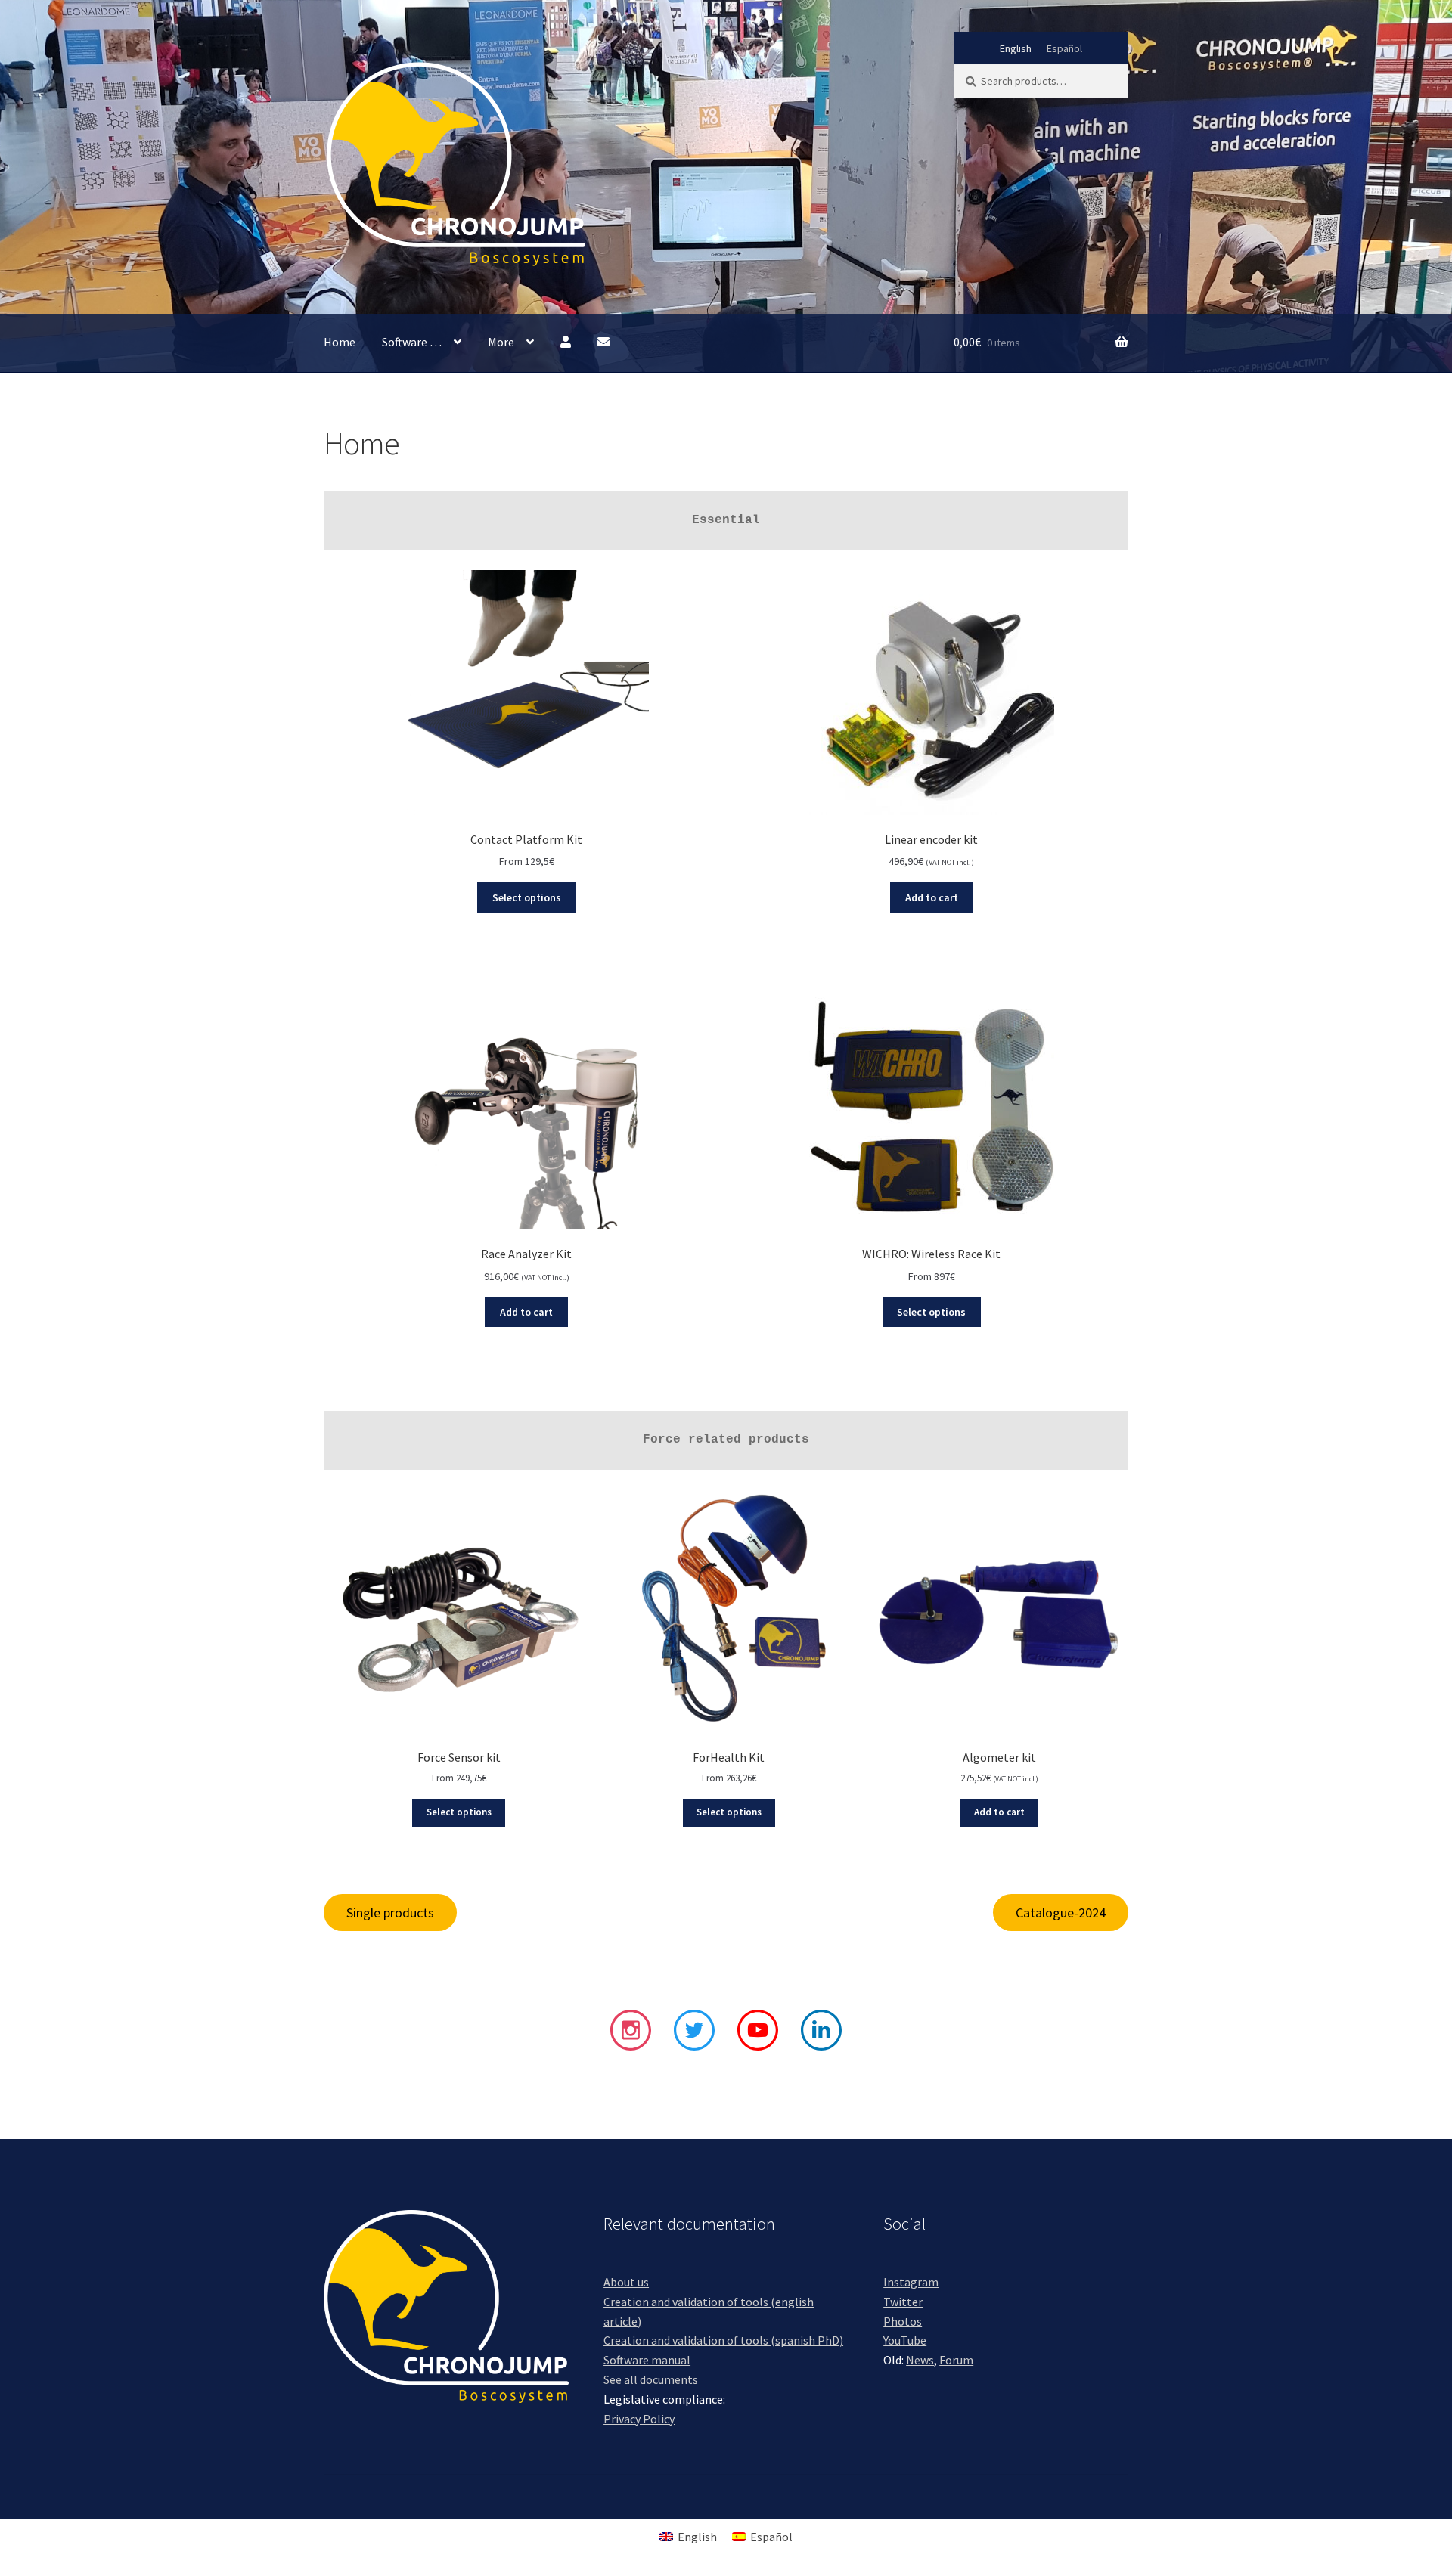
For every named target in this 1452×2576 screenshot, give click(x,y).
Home (340, 342)
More (501, 342)
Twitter (903, 2302)
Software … (412, 342)
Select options (527, 897)
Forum (956, 2360)
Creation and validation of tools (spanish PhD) (723, 2340)
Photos (903, 2321)
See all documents (651, 2379)
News (920, 2360)
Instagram (911, 2282)
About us (626, 2282)
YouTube (905, 2340)
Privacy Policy (639, 2419)
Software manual (647, 2360)
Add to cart (932, 897)
